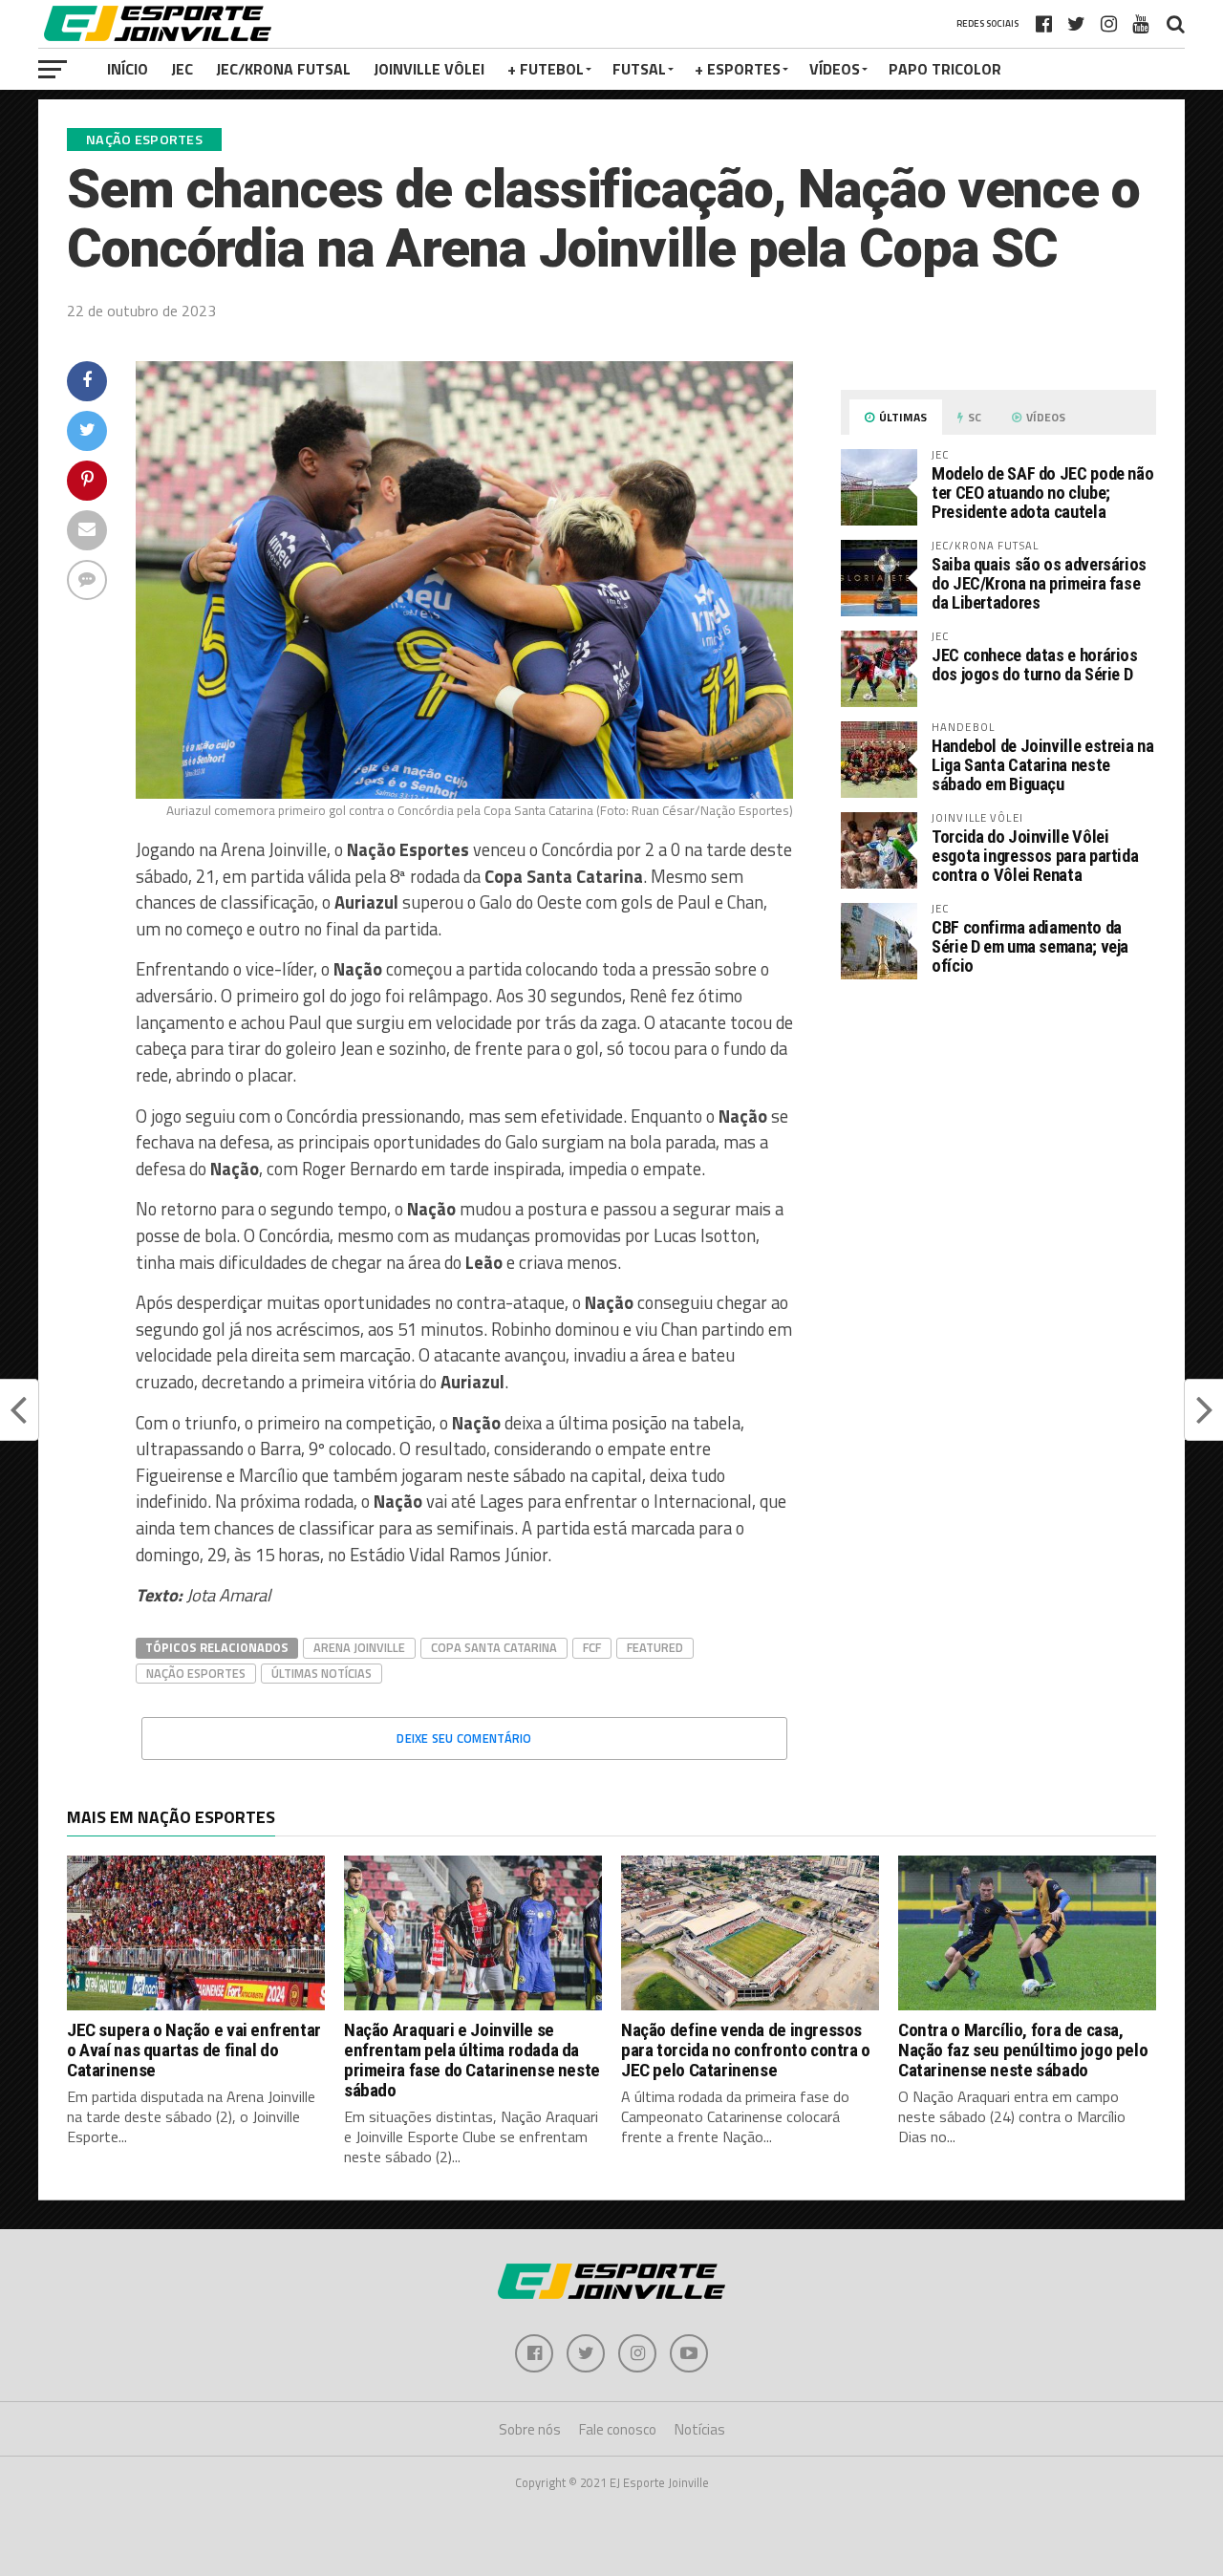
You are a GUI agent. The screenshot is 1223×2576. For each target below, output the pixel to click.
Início (128, 69)
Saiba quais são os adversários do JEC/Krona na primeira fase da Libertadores (1039, 583)
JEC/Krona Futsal (283, 69)
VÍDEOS (835, 69)
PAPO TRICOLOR (945, 69)
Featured (655, 1647)
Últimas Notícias (322, 1673)
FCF (592, 1647)
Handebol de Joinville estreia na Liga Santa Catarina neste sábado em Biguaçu (1042, 765)
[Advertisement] (998, 1155)
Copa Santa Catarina (494, 1647)
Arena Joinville (359, 1647)
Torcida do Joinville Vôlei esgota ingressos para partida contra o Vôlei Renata (1035, 856)
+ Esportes (738, 69)
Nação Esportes (196, 1673)
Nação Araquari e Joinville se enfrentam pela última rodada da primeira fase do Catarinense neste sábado (472, 2060)
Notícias (700, 2429)
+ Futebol (546, 69)
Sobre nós (530, 2429)
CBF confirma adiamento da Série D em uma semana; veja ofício (1030, 946)
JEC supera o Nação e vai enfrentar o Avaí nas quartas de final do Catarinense (194, 2050)
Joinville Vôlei (429, 69)
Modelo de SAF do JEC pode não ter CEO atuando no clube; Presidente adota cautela (1042, 493)
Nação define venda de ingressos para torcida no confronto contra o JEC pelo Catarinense (746, 2050)
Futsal (639, 69)
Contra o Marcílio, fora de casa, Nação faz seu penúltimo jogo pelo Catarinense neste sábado (1023, 2050)
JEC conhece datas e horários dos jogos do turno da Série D (1035, 665)
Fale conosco (618, 2429)
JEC (182, 69)
